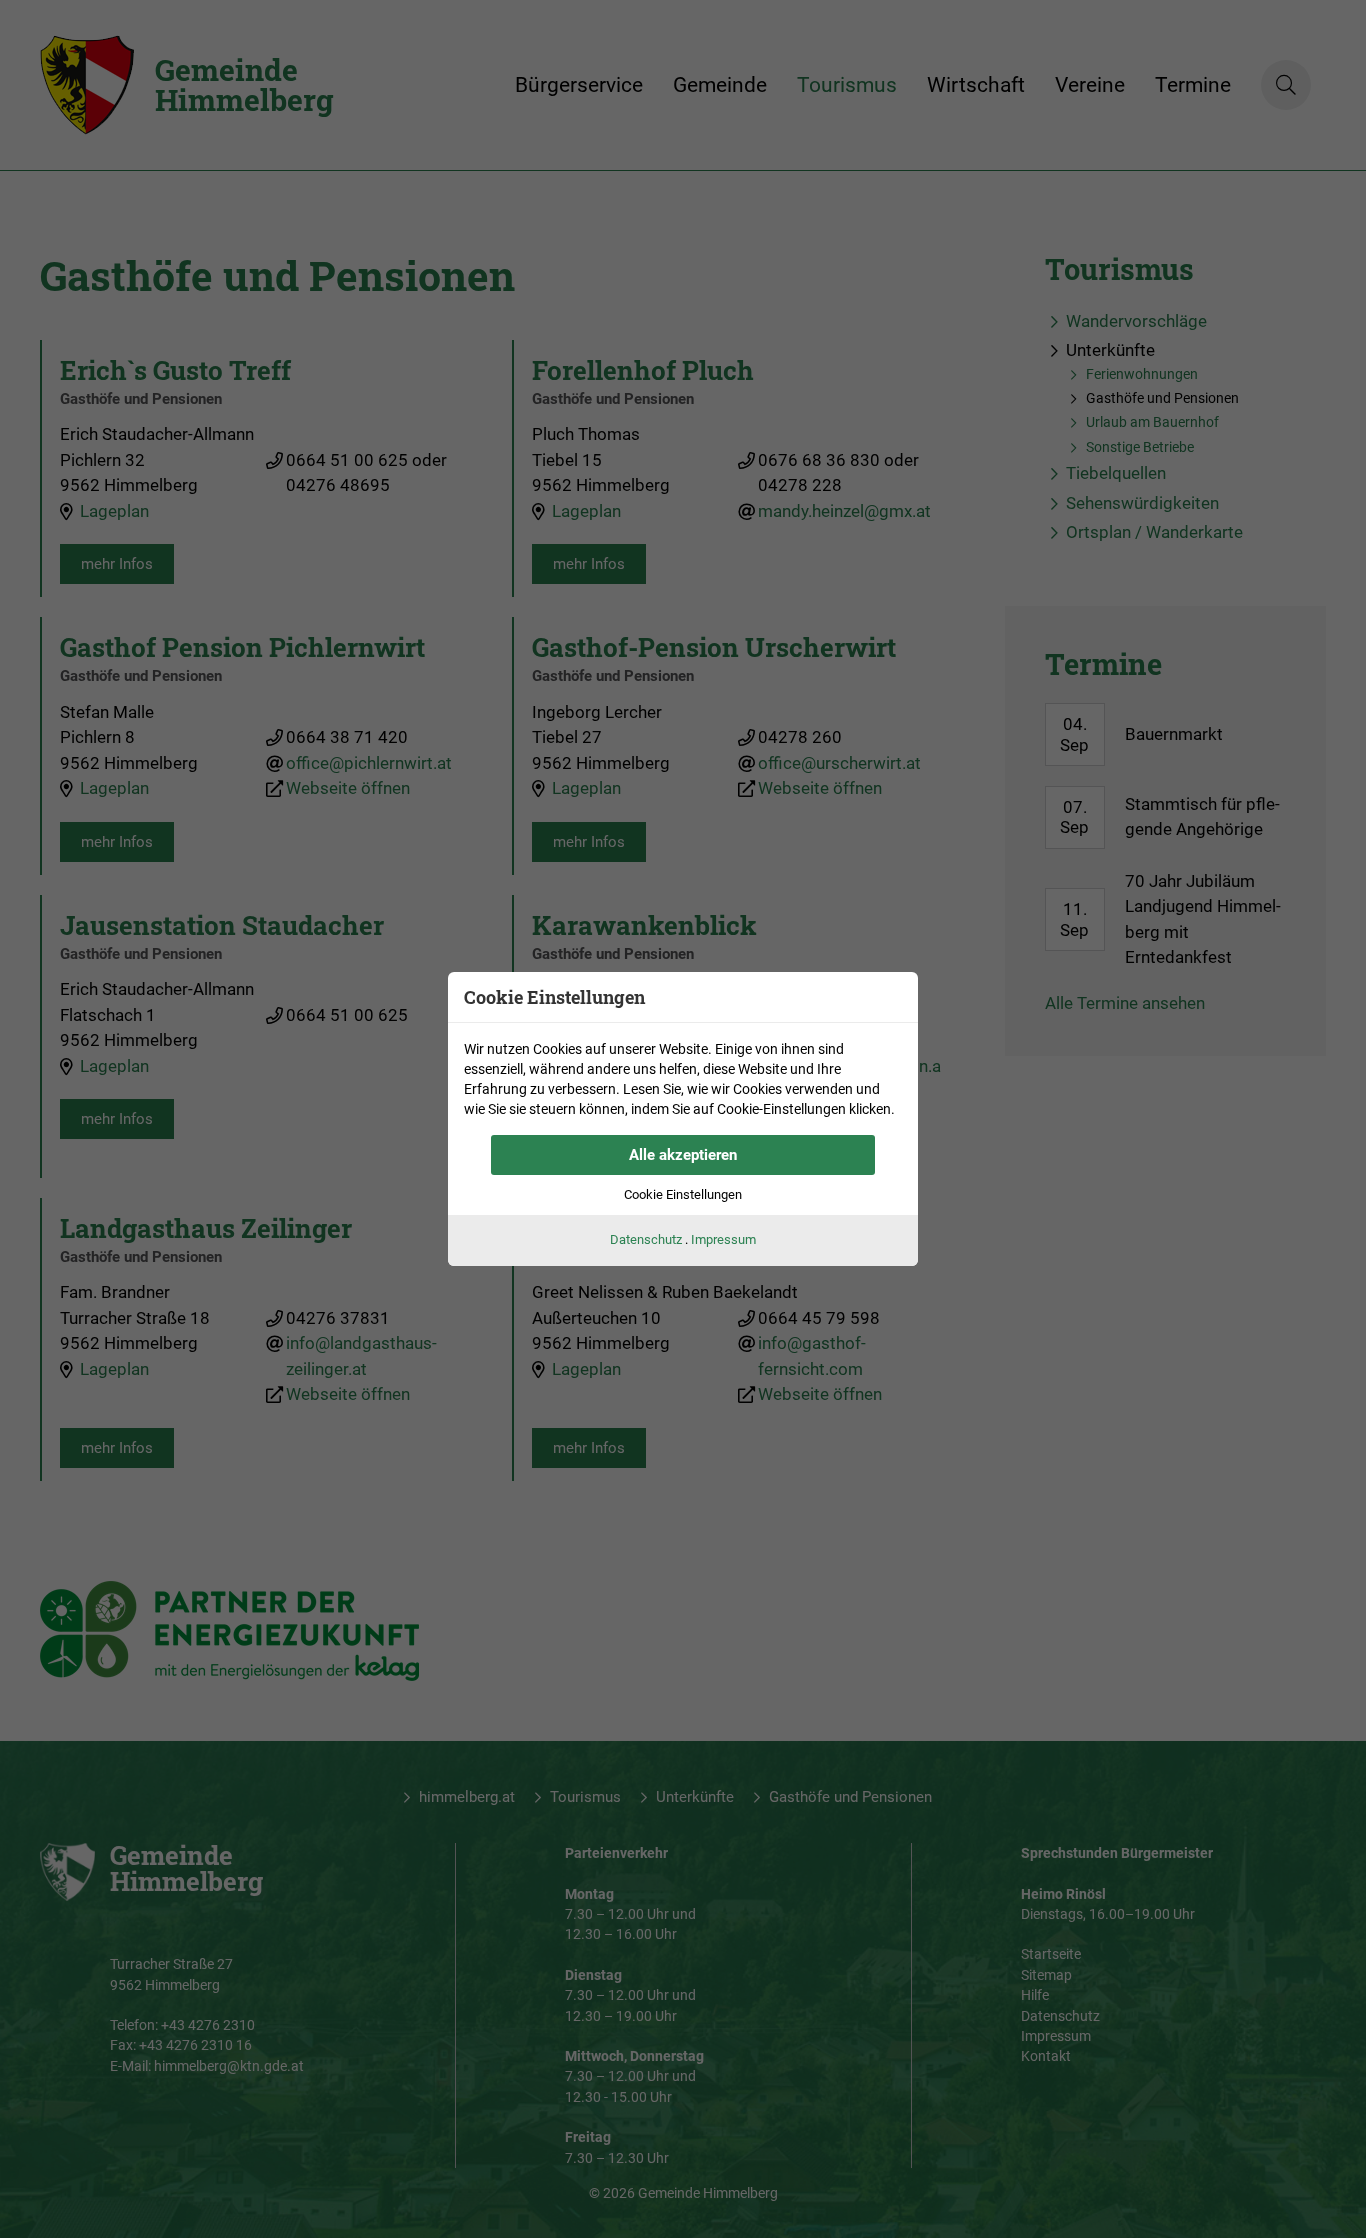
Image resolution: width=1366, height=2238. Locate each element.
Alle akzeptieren (683, 1155)
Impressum (723, 1239)
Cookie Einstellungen (683, 1194)
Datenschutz (646, 1239)
